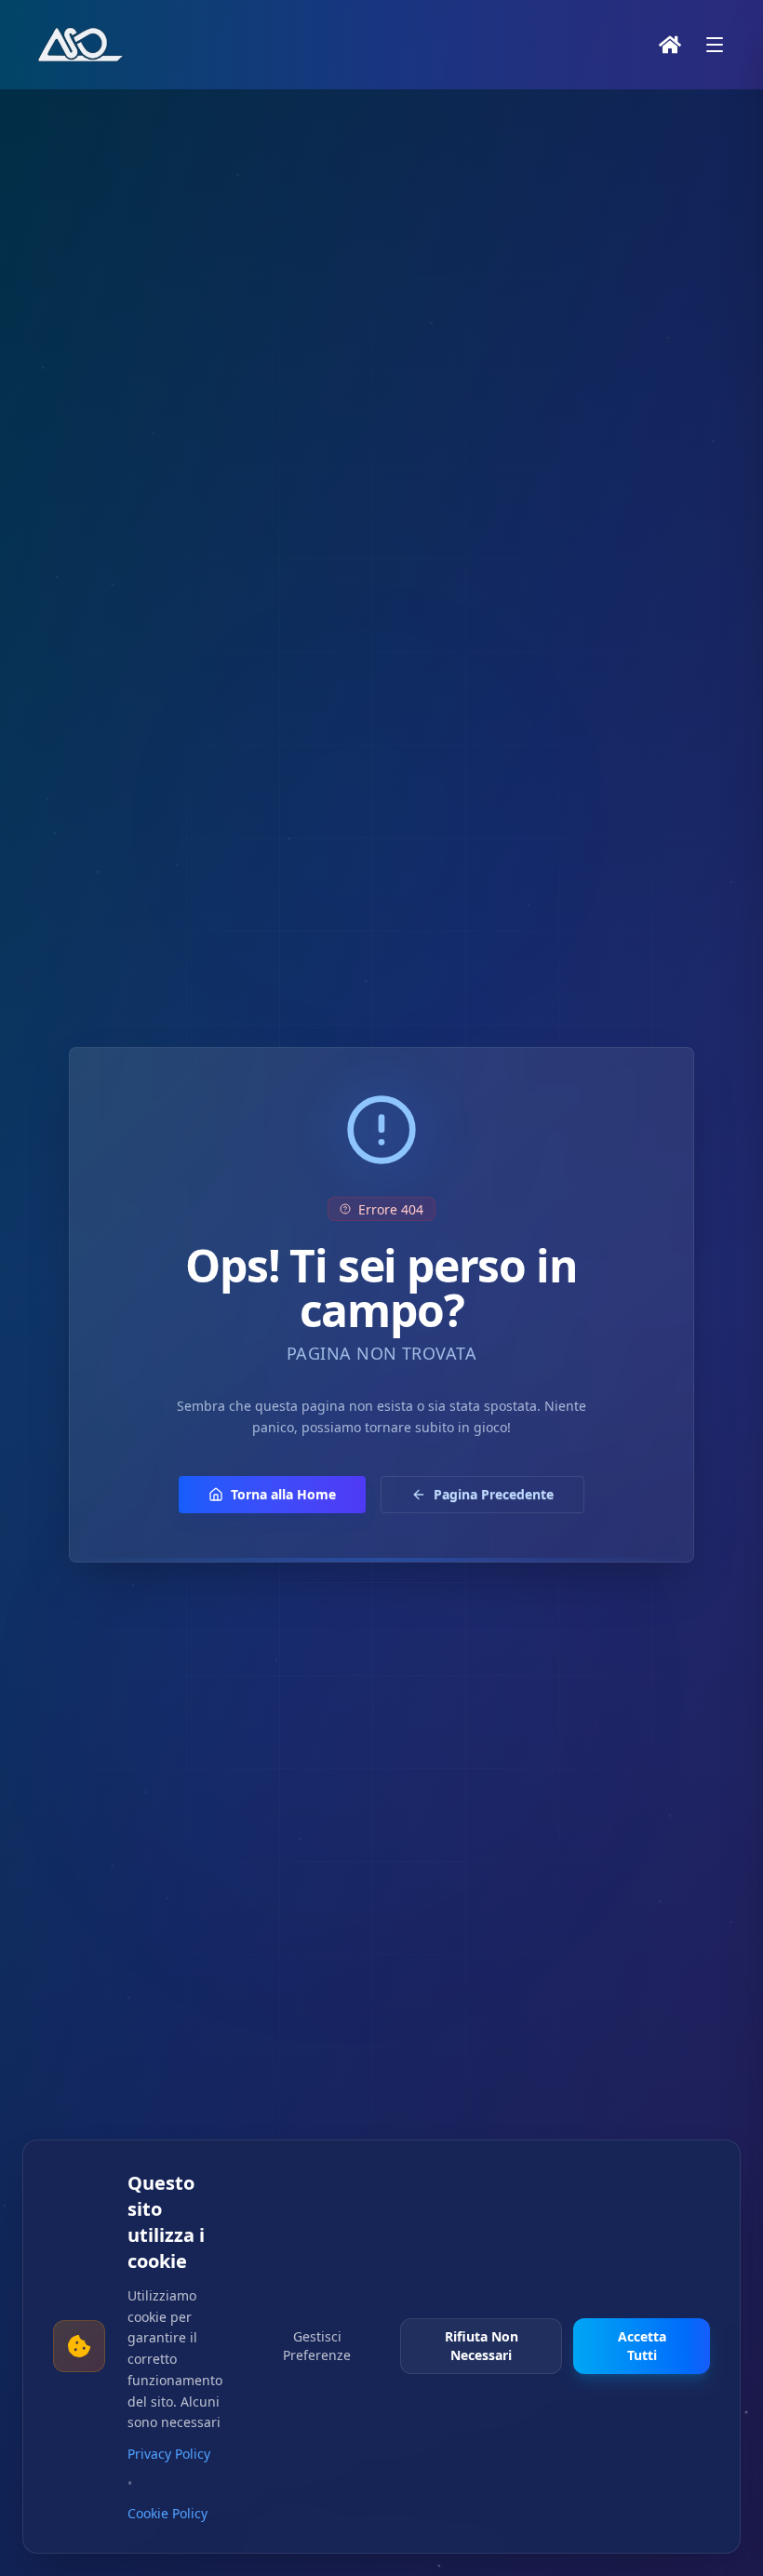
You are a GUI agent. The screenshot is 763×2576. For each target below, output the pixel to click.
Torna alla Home (283, 1494)
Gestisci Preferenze (317, 2346)
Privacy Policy (169, 2454)
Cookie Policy (167, 2513)
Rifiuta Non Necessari (482, 2346)
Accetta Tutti (642, 2346)
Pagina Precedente (494, 1494)
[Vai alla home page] (82, 45)
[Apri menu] (715, 45)
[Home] (670, 45)
